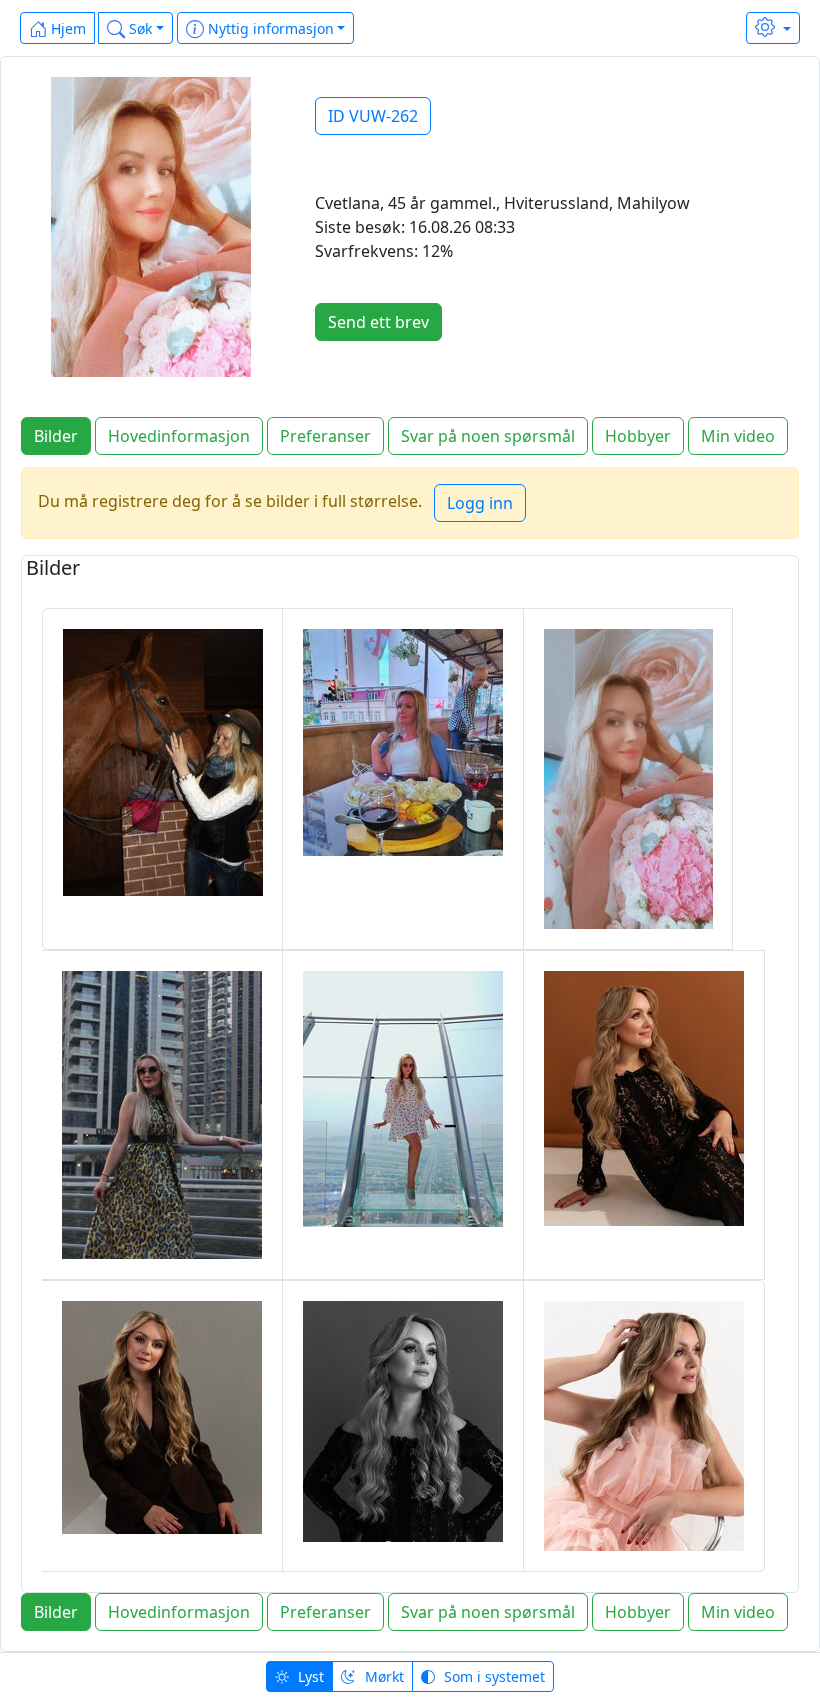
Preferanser (325, 436)
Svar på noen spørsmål (488, 436)
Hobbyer (638, 436)
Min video (738, 436)
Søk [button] (138, 28)
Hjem (66, 28)
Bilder (56, 436)
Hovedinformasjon (179, 436)
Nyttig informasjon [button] (269, 28)
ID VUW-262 (373, 116)
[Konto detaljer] (773, 28)
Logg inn (480, 503)
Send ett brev (378, 322)
